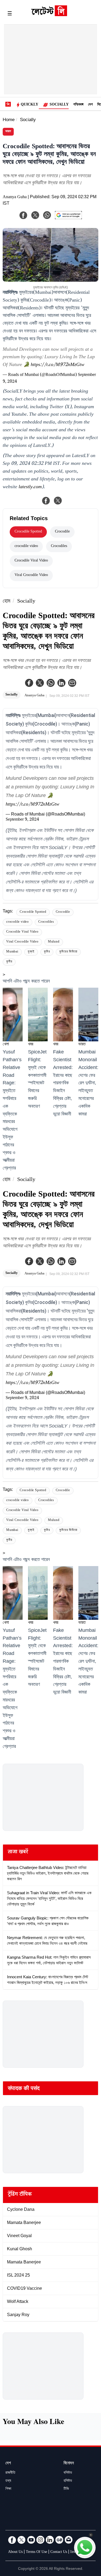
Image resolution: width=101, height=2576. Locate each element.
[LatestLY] (49, 15)
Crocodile (62, 532)
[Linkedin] (61, 683)
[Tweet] (58, 501)
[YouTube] (31, 2540)
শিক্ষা (8, 2489)
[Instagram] (40, 2540)
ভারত (8, 132)
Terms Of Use (36, 2552)
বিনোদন (69, 2464)
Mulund (54, 942)
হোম (6, 602)
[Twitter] (40, 683)
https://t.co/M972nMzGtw (58, 365)
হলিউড (68, 2481)
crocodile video (26, 546)
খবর (31, 1045)
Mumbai (12, 952)
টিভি (66, 2489)
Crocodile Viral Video (31, 561)
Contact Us (59, 2552)
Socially (59, 105)
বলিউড (68, 2473)
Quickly (29, 105)
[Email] (69, 2540)
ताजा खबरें (18, 1853)
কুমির (47, 952)
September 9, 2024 (22, 820)
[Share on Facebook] (46, 501)
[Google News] (59, 2540)
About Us (15, 2552)
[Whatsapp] (51, 683)
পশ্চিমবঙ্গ (78, 105)
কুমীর (9, 962)
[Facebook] (29, 683)
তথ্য (8, 2481)
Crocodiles (59, 546)
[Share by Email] (72, 683)
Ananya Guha (15, 198)
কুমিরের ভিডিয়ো (68, 952)
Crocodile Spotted (28, 532)
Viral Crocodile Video (31, 575)
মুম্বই (31, 952)
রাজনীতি (10, 2473)
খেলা (6, 1045)
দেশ (90, 105)
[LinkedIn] (50, 2540)
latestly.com (30, 487)
